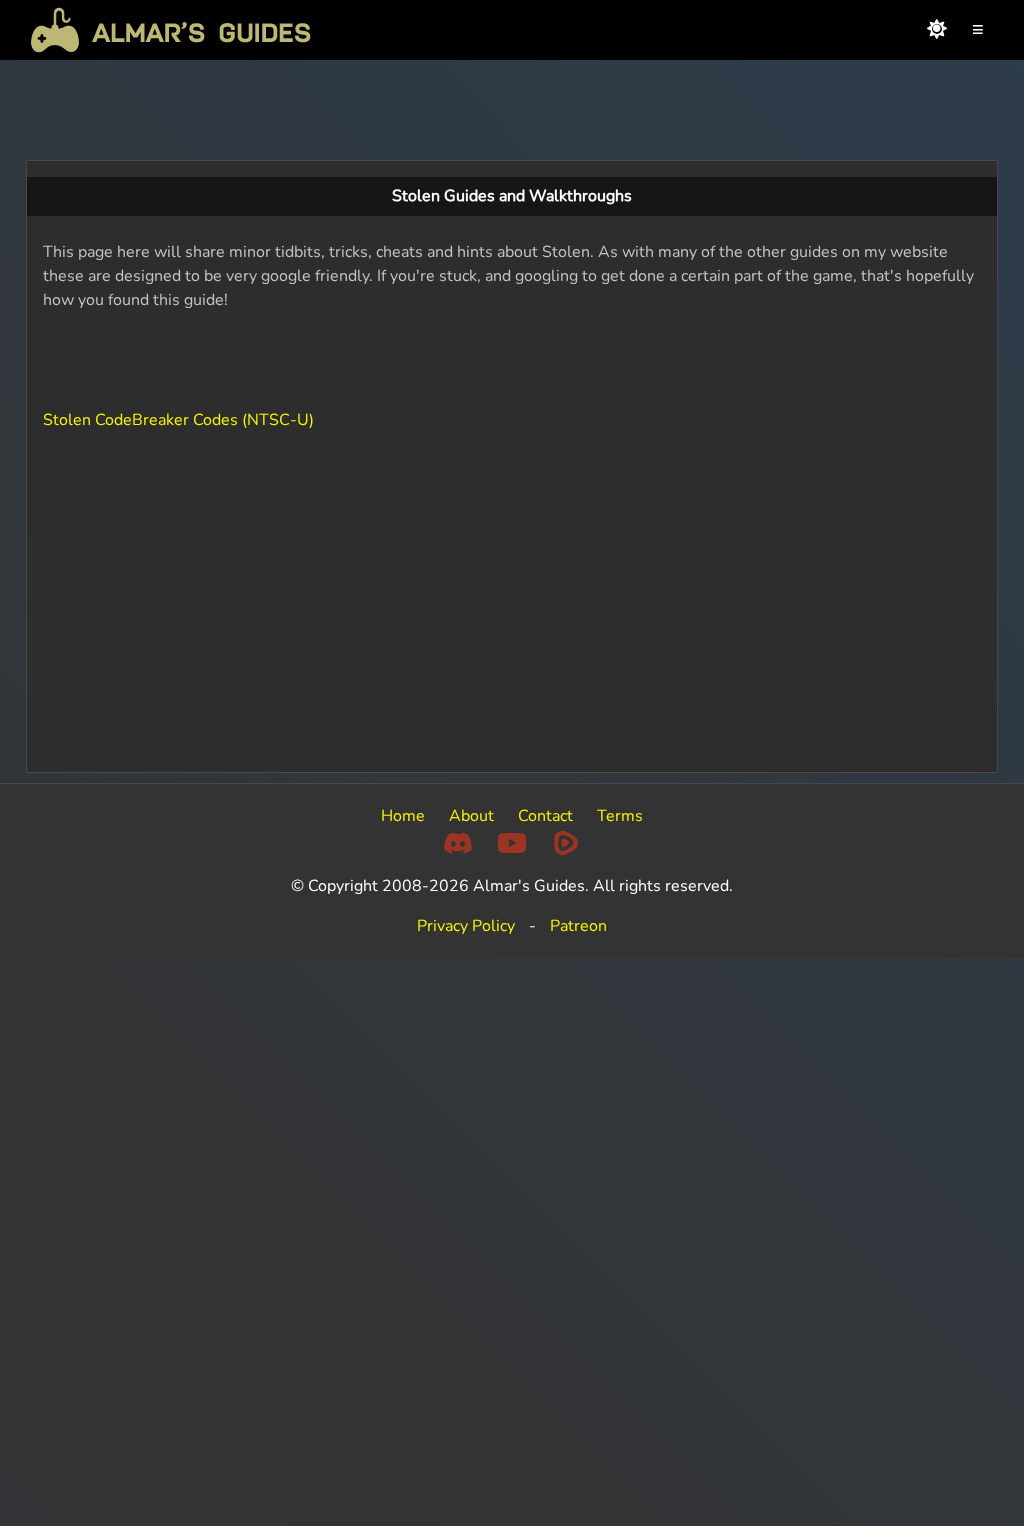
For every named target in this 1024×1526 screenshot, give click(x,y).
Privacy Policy (466, 926)
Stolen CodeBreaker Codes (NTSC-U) (178, 420)
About (471, 816)
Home (403, 816)
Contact (545, 816)
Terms (620, 816)
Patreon (578, 926)
